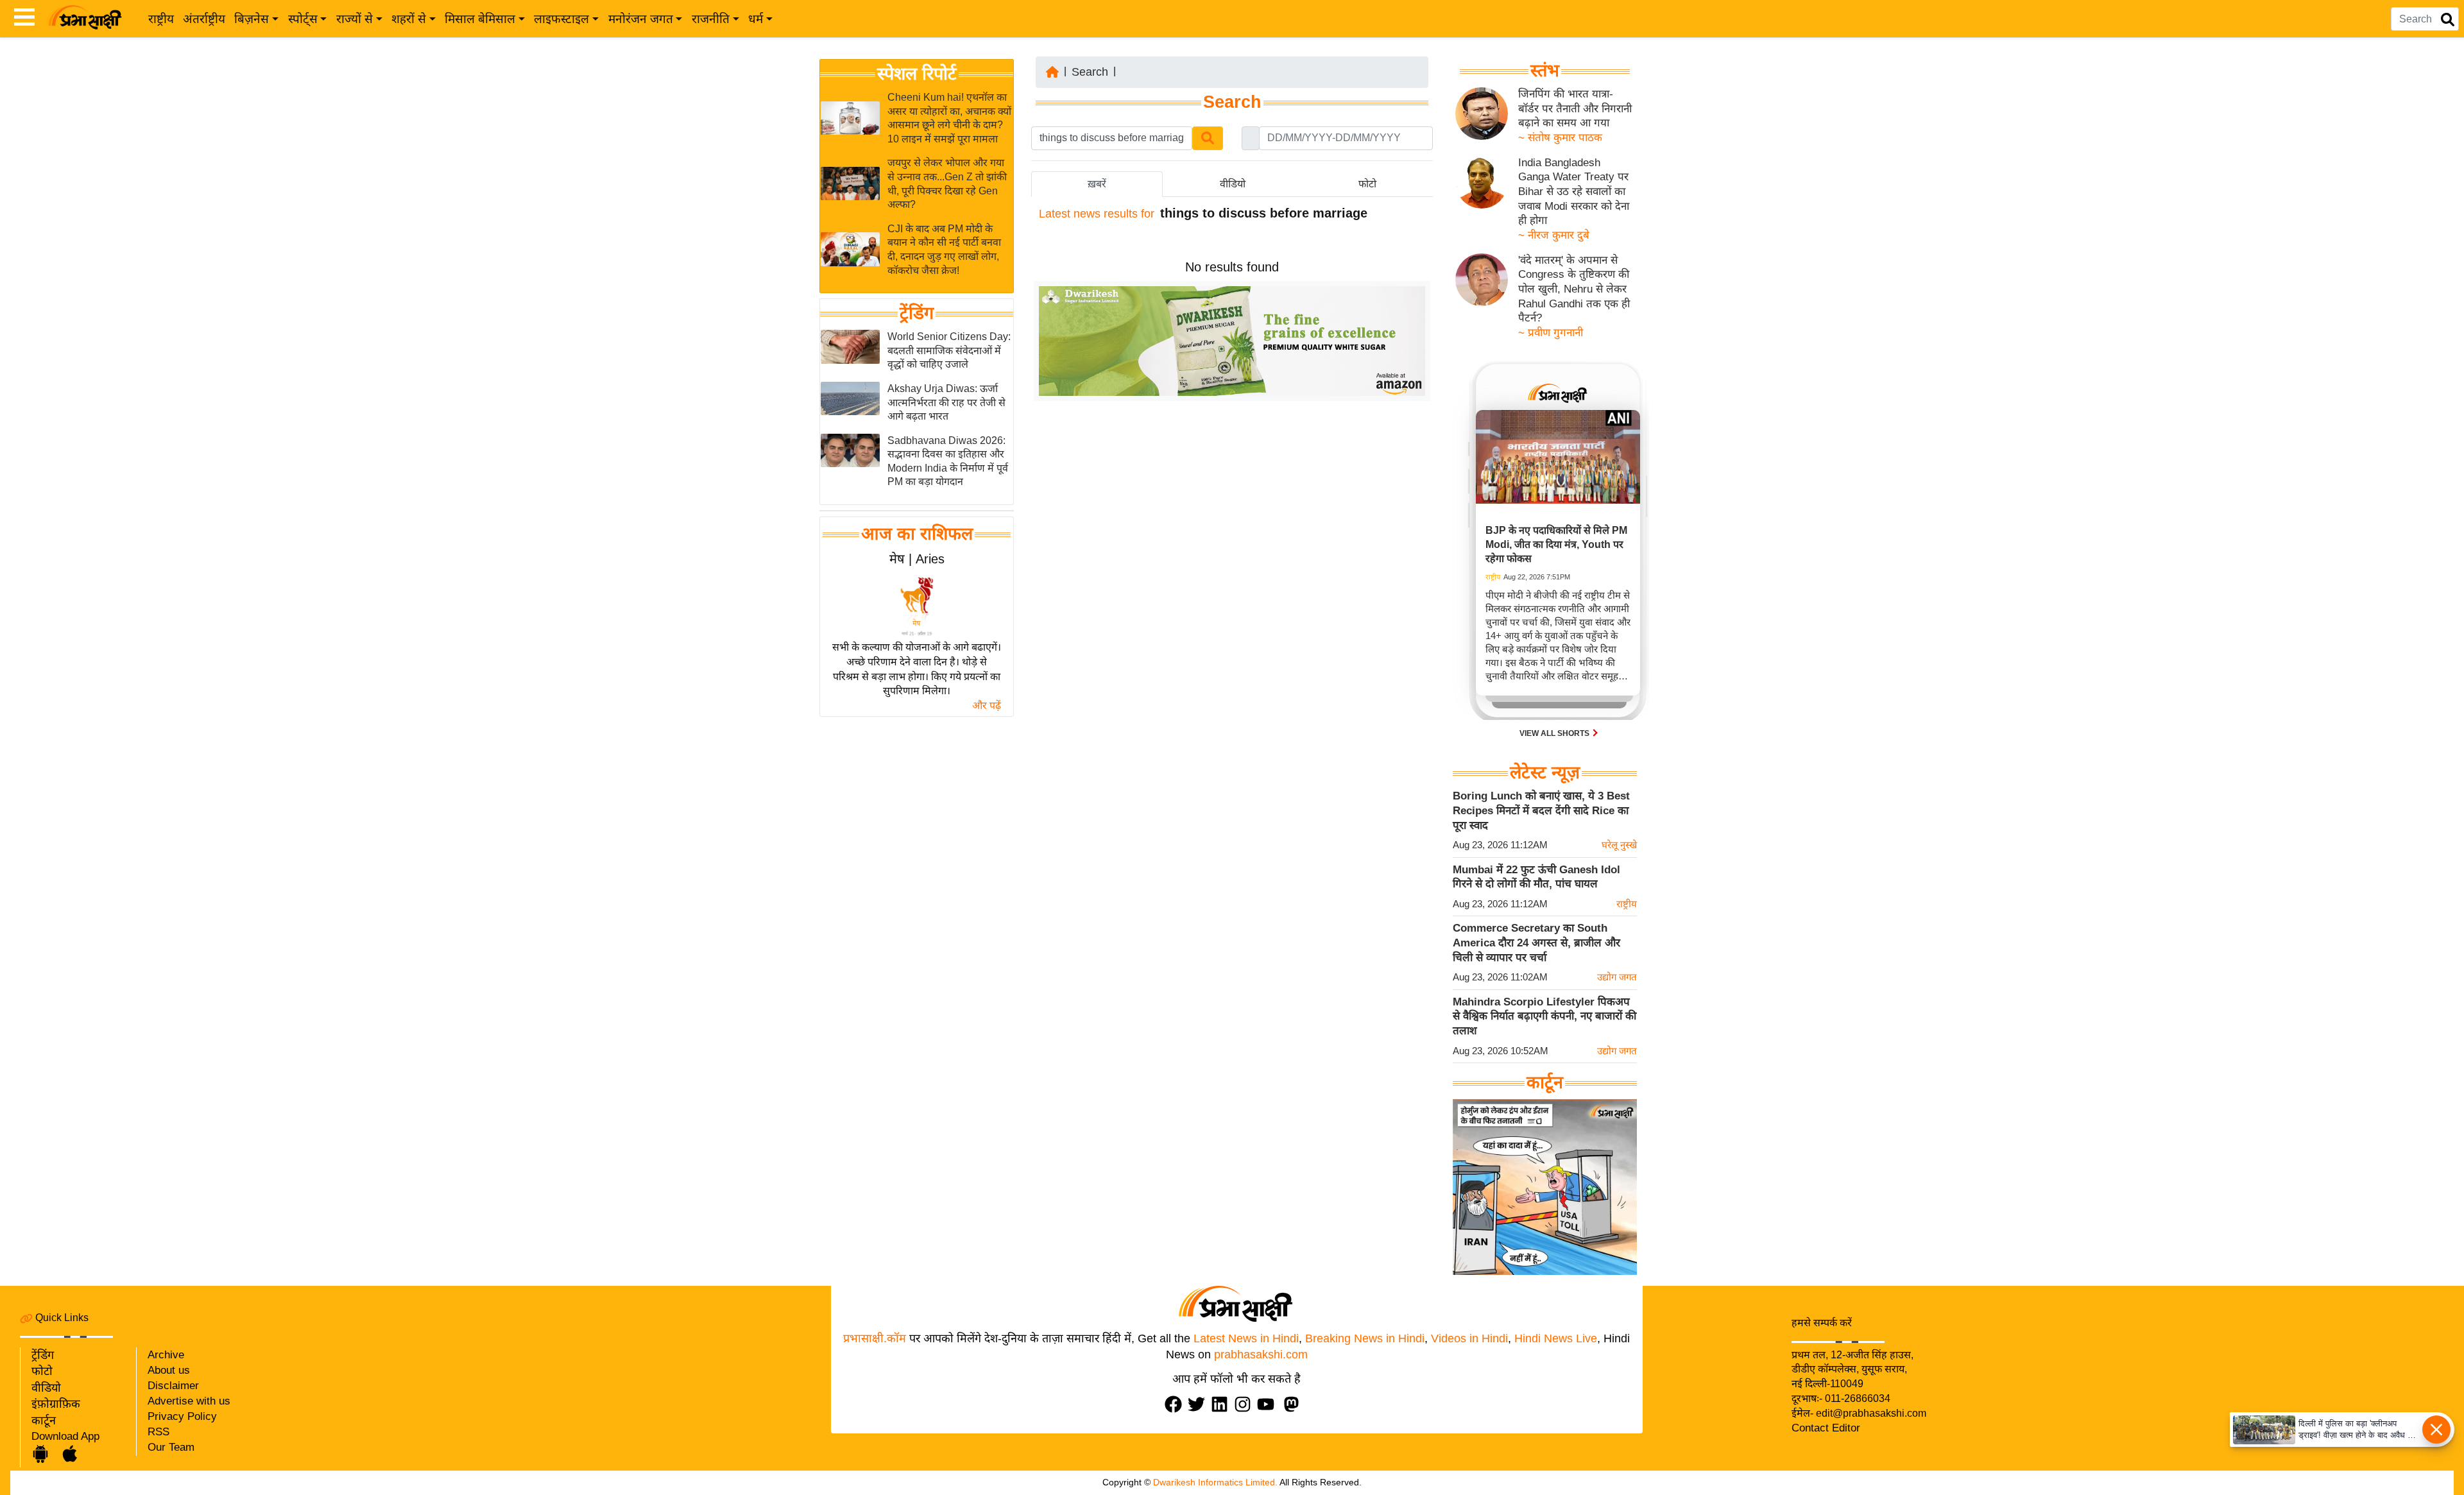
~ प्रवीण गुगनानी (1551, 333)
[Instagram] (1245, 1404)
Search (1090, 72)
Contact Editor (1826, 1428)
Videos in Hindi (1469, 1338)
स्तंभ (1545, 71)
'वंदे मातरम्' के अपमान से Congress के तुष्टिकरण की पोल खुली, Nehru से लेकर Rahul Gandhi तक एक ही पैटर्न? (1574, 289)
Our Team (171, 1447)
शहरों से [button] (409, 19)
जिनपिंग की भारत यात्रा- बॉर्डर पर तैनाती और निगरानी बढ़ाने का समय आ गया (1575, 108)
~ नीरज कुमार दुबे (1554, 235)
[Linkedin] (1222, 1404)
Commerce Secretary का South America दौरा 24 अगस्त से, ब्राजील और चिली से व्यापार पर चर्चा (1536, 943)
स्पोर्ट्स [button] (303, 19)
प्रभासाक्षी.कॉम (875, 1338)
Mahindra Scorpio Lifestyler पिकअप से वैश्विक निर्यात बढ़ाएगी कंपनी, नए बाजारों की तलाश (1544, 1016)
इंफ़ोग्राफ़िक (56, 1404)
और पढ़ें (987, 705)
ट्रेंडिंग (917, 313)
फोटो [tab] (1367, 184)
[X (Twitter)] (1199, 1404)
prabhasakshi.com (1261, 1354)
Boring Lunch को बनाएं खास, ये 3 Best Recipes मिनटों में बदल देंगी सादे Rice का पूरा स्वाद (1541, 810)
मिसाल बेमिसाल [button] (480, 19)
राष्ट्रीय (161, 19)
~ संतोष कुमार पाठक (1560, 138)
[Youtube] (1269, 1404)
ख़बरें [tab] (1097, 184)
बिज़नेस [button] (252, 19)
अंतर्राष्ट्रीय (204, 19)
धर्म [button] (756, 19)
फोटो (42, 1371)
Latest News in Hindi (1246, 1338)
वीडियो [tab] (1233, 184)
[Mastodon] (1294, 1404)
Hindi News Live (1556, 1338)
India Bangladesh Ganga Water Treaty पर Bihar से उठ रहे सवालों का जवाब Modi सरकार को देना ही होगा (1574, 192)
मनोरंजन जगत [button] (641, 19)
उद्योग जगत (1617, 977)
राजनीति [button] (711, 19)
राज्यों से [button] (355, 19)
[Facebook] (1176, 1404)
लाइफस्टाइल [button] (561, 19)
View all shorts (1555, 733)
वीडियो (46, 1388)
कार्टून (44, 1421)
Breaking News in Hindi (1365, 1338)
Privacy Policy (182, 1416)
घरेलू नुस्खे (1619, 845)
